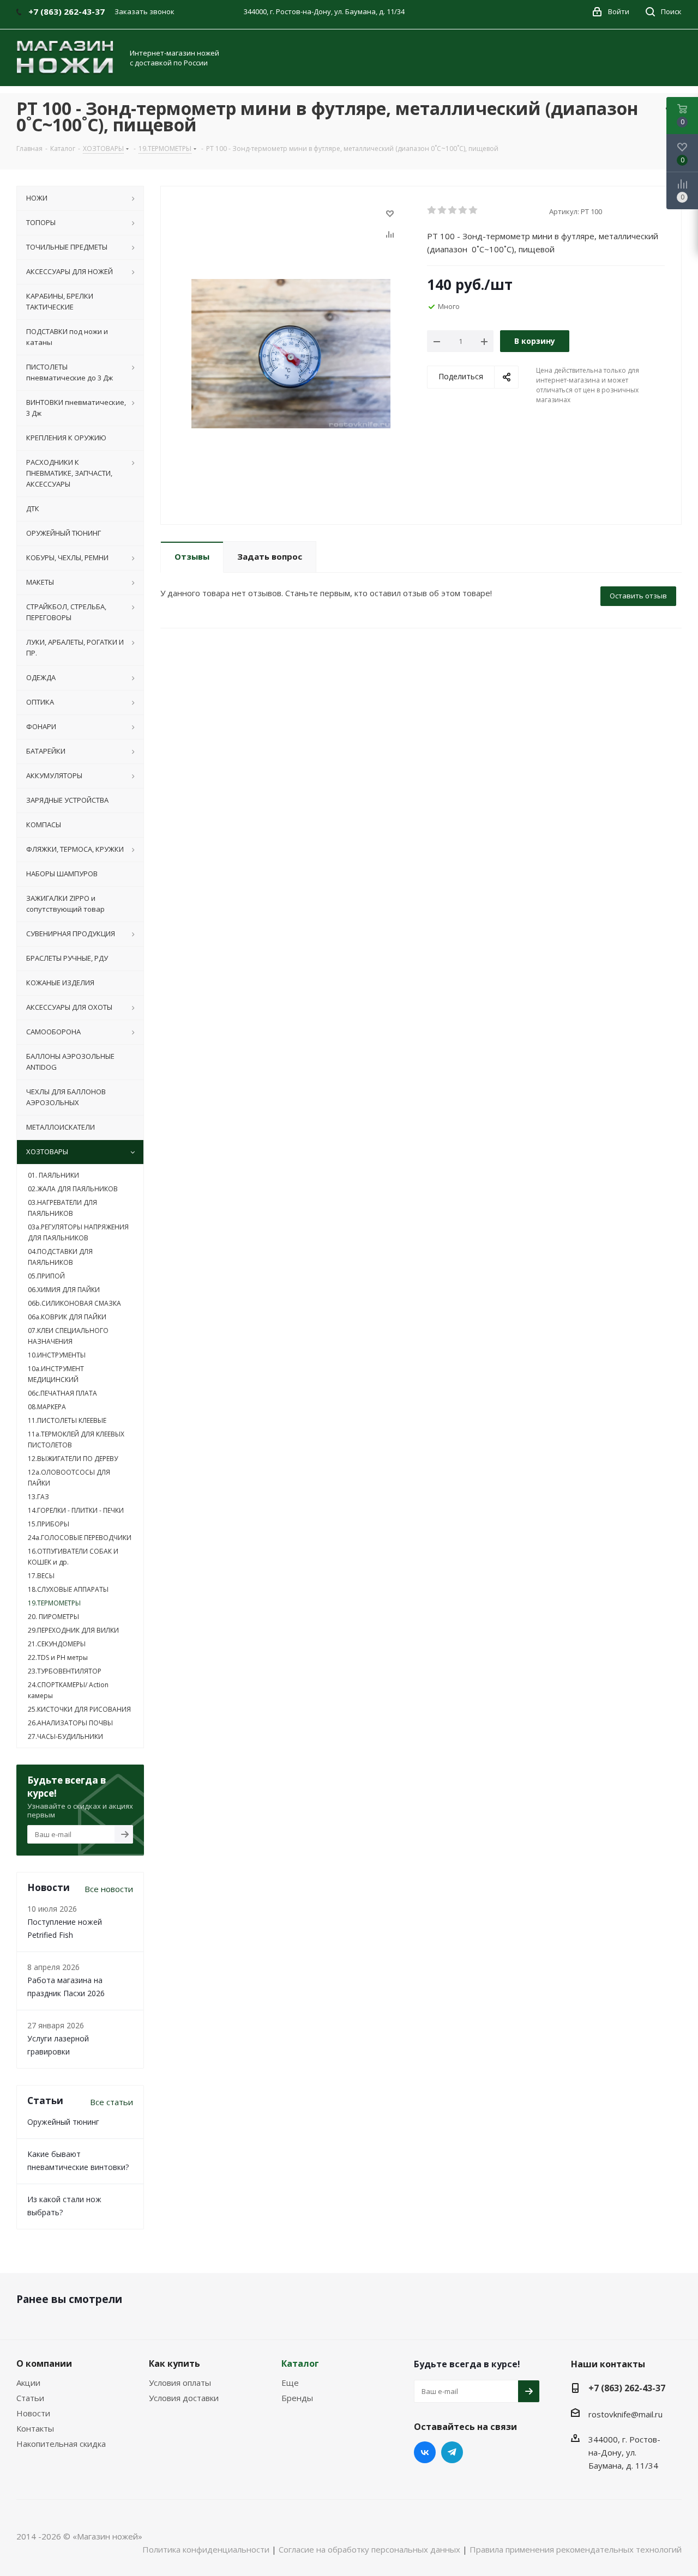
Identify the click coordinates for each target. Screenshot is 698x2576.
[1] (432, 210)
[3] (453, 210)
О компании (44, 2363)
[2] (443, 210)
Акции (28, 2383)
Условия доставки (184, 2398)
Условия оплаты (180, 2383)
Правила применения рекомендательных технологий (576, 2549)
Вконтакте (425, 2452)
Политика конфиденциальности (206, 2549)
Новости (33, 2413)
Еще (290, 2383)
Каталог (300, 2363)
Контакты (35, 2428)
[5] (474, 210)
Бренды (297, 2398)
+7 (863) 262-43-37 (627, 2388)
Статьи (30, 2398)
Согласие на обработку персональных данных (369, 2549)
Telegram (452, 2452)
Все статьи (112, 2102)
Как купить (174, 2363)
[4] (463, 210)
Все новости (109, 1889)
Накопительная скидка (61, 2444)
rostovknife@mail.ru (625, 2414)
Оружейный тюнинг (63, 2122)
